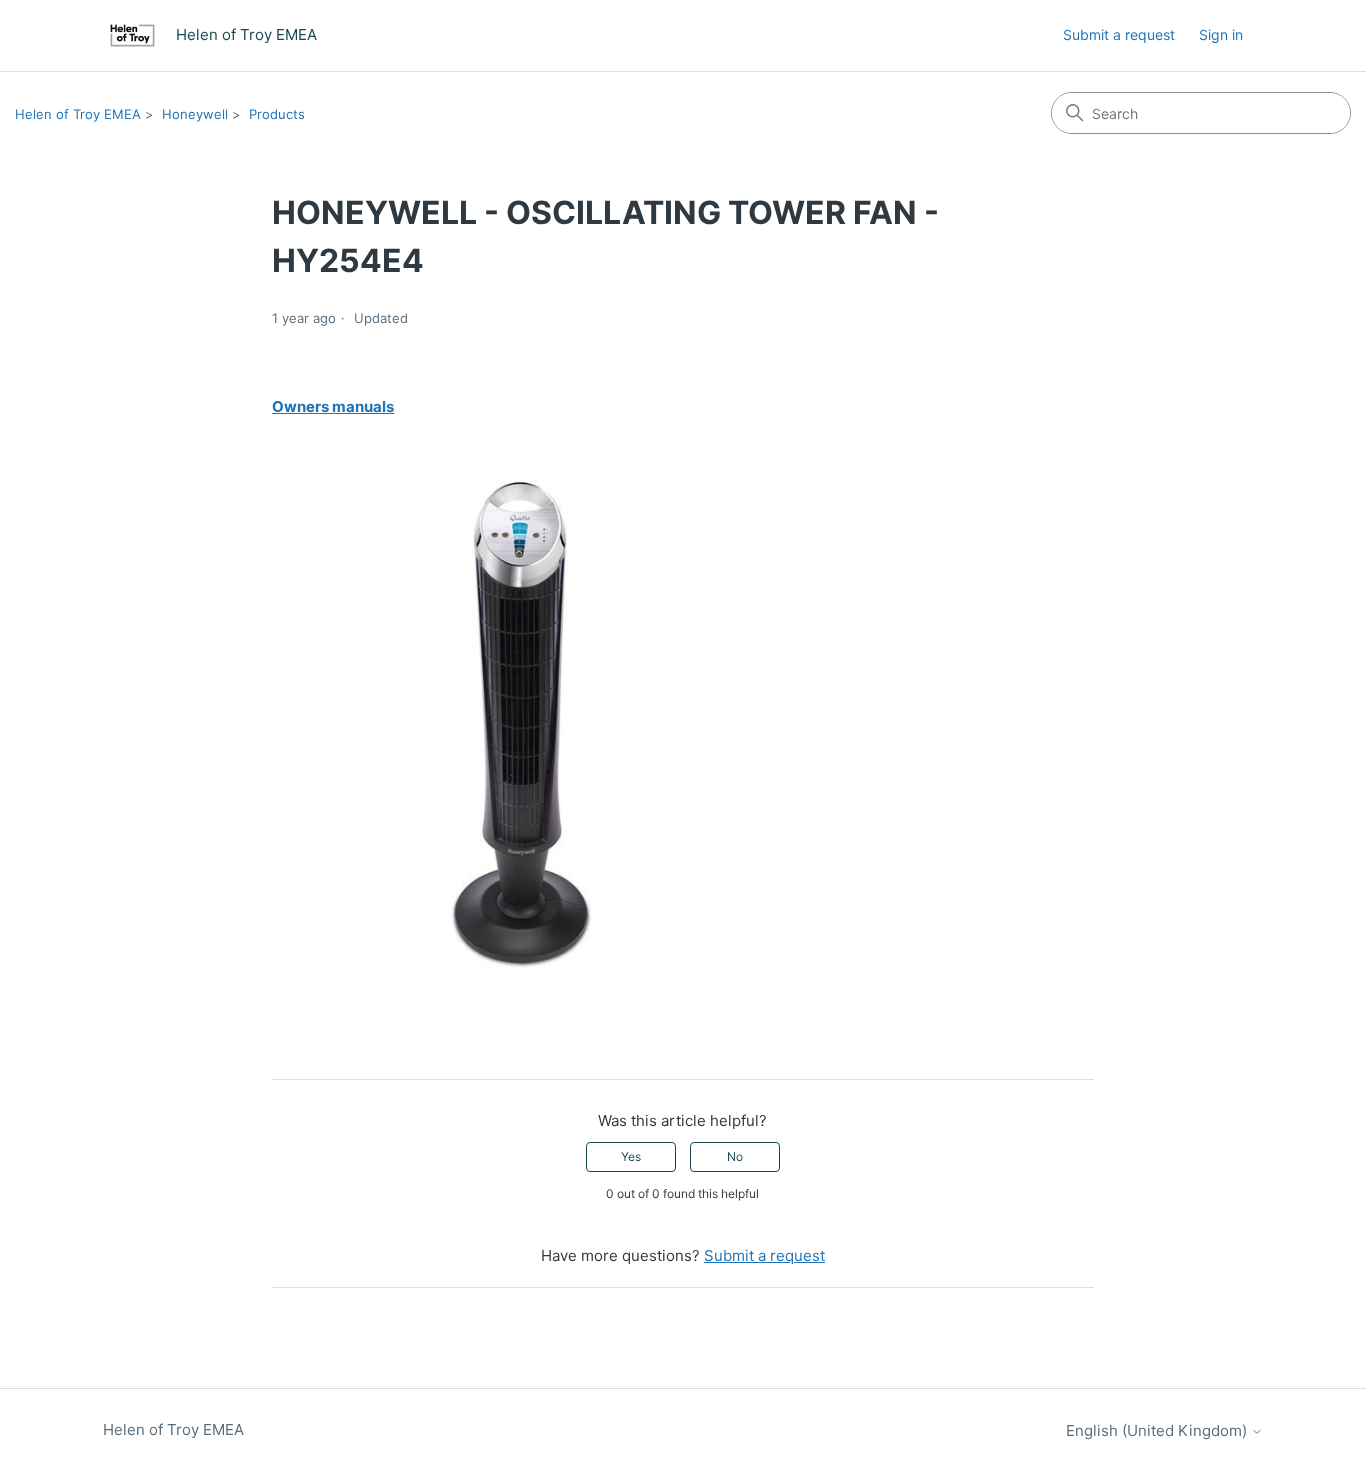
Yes (631, 1156)
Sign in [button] (1221, 34)
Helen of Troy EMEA (78, 114)
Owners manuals (333, 406)
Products (277, 114)
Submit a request (1119, 34)
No (735, 1156)
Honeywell (195, 114)
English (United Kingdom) (1158, 1430)
